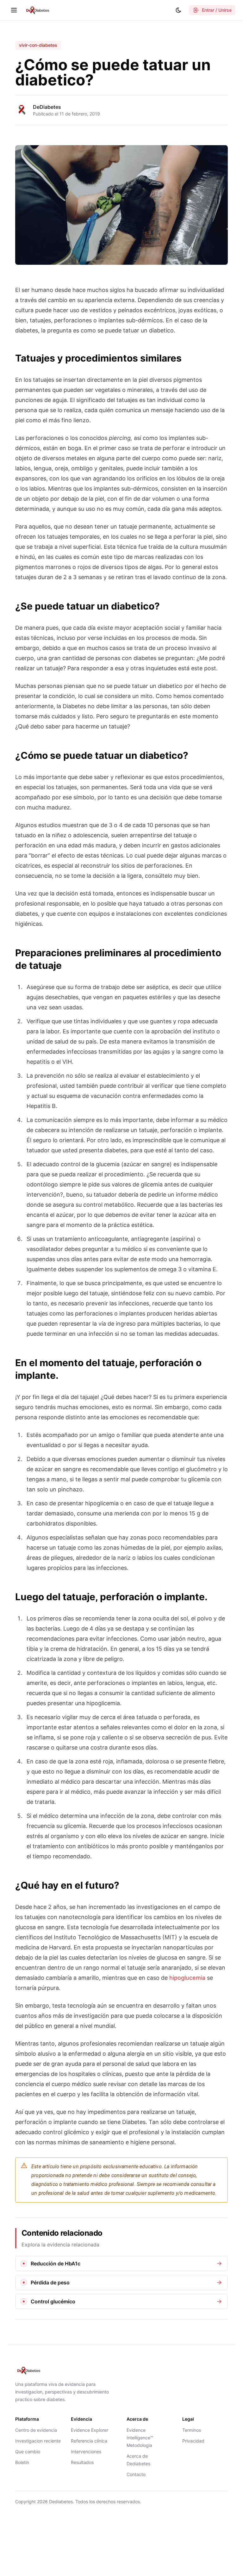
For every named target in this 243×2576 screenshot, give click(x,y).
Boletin (22, 2462)
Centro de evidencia (36, 2430)
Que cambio (28, 2452)
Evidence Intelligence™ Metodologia (140, 2438)
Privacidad (193, 2441)
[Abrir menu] (14, 10)
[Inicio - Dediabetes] (37, 10)
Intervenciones (86, 2452)
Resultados (82, 2462)
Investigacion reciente (38, 2441)
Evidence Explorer (90, 2430)
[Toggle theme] (178, 10)
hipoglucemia (187, 1978)
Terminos (192, 2430)
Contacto (136, 2474)
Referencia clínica (89, 2441)
